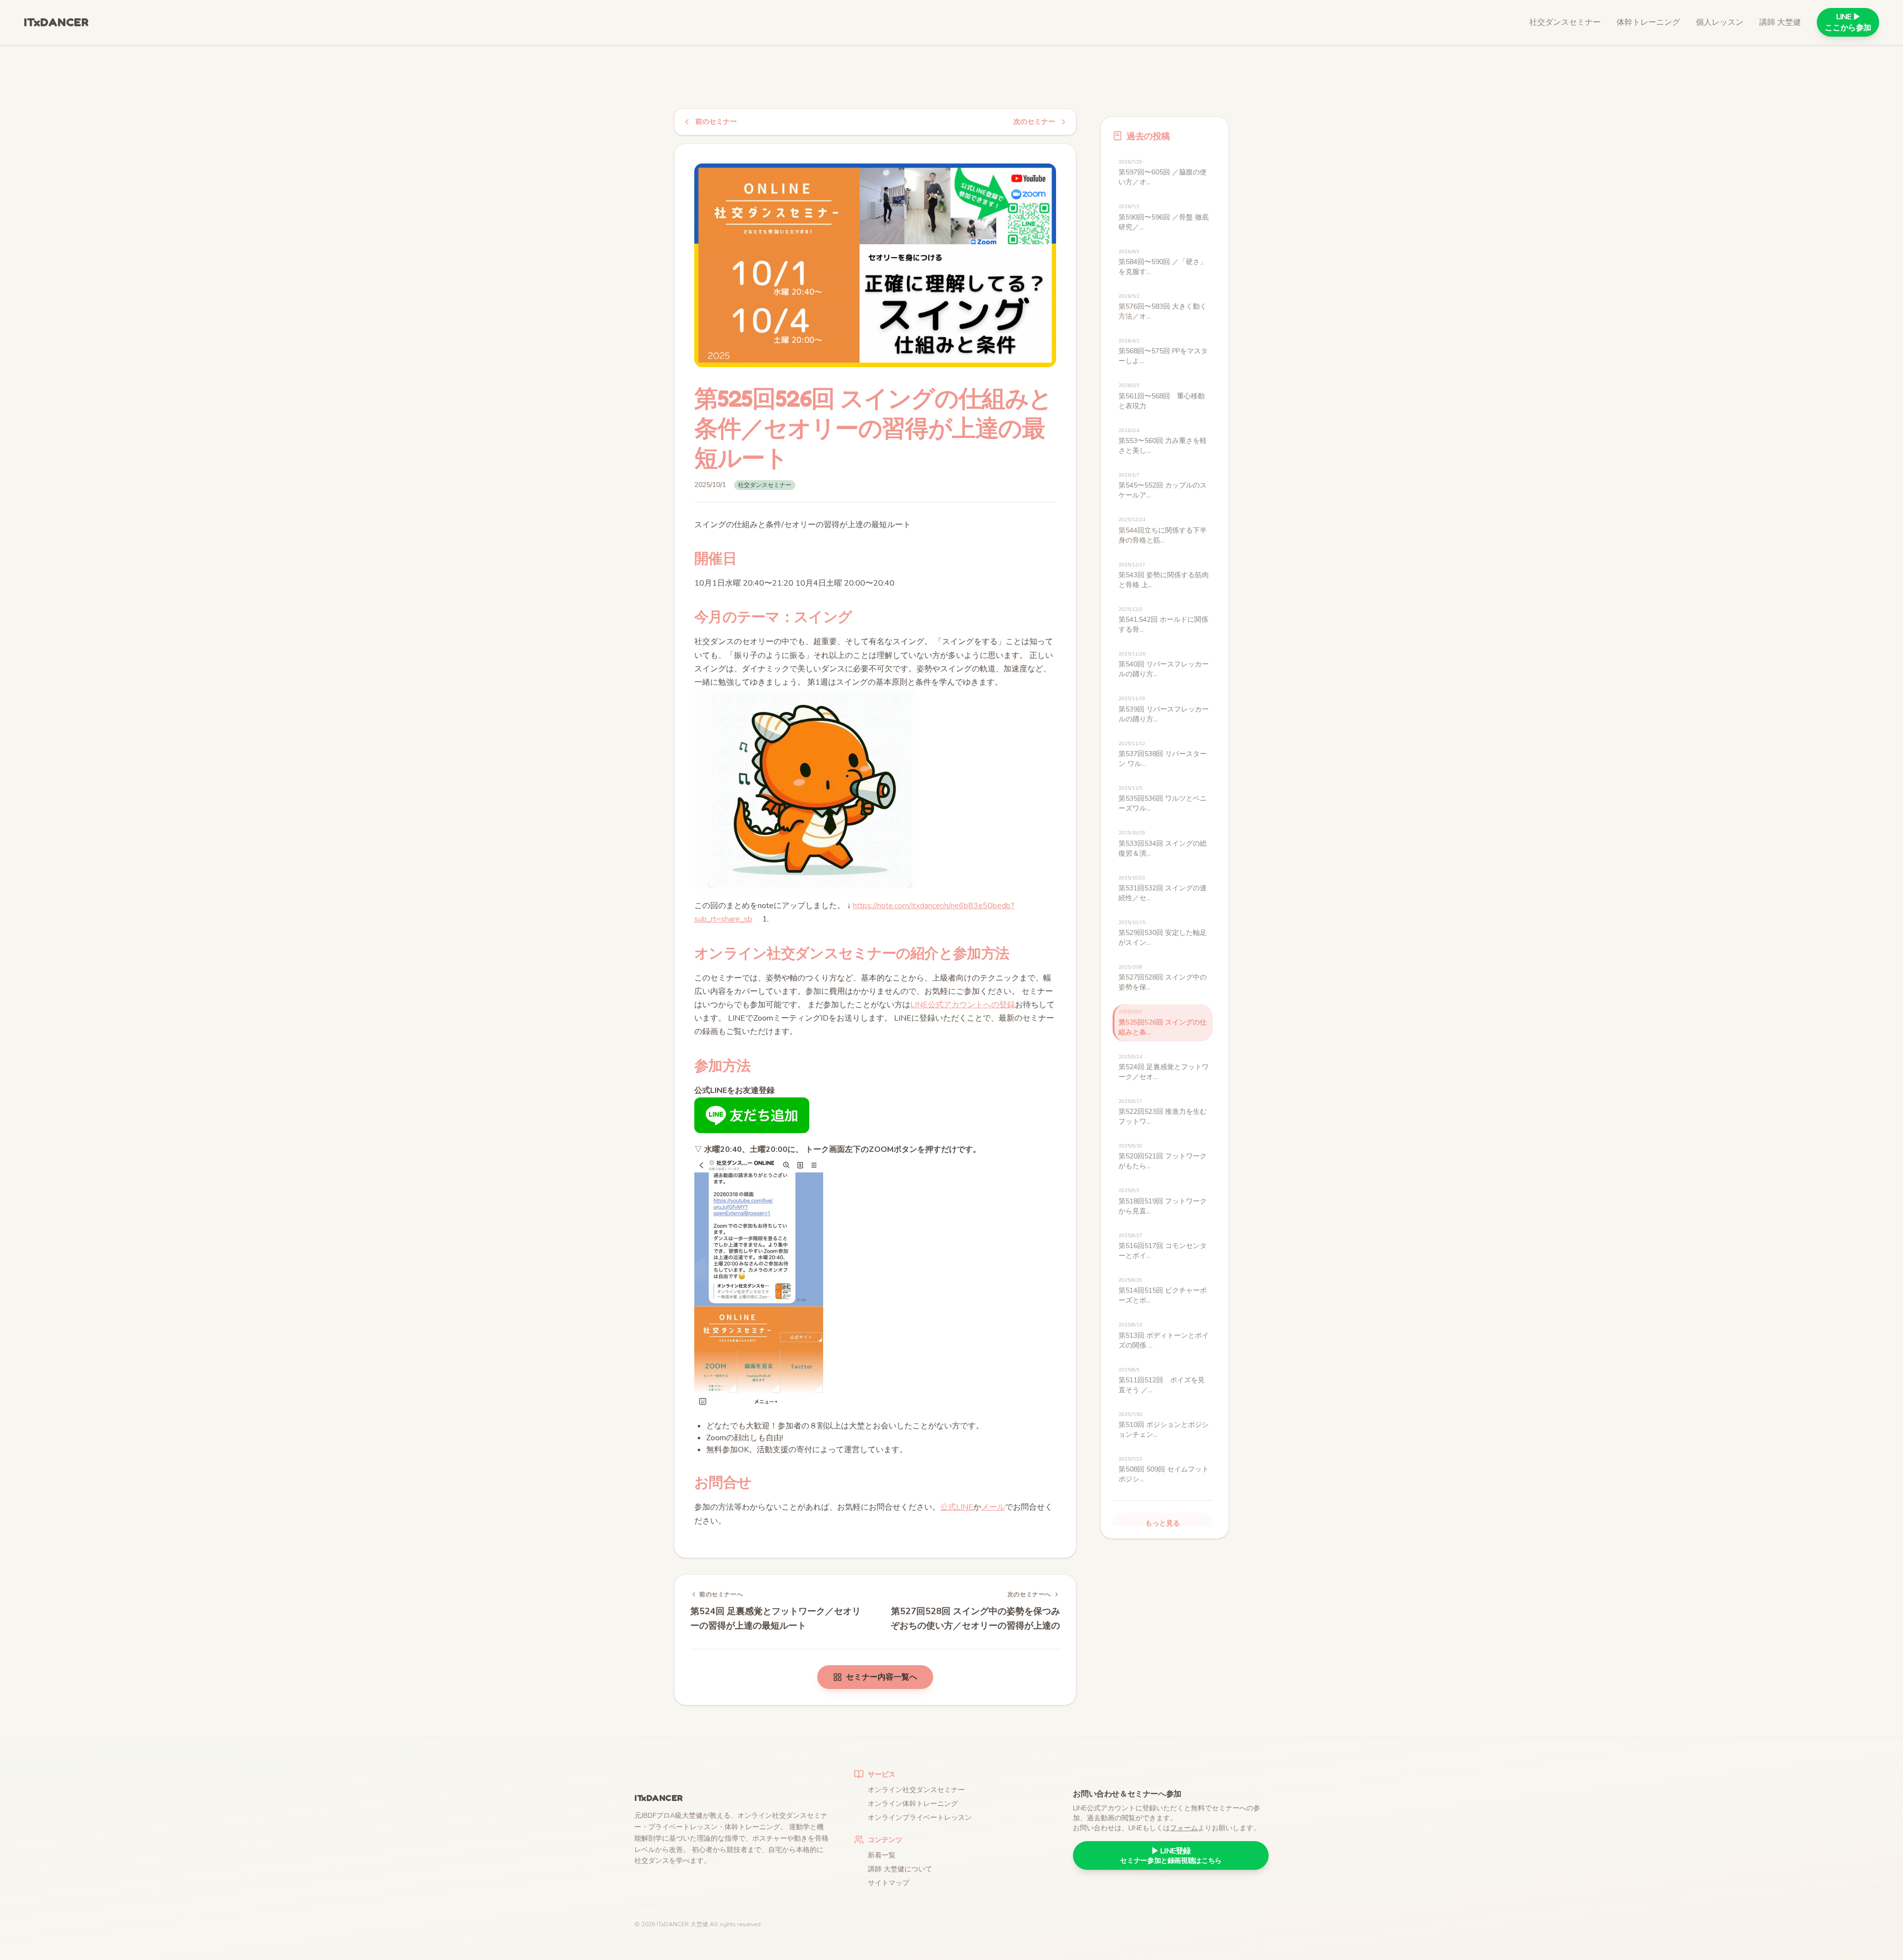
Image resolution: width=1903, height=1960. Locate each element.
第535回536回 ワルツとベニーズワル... (1163, 799)
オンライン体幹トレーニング (913, 1804)
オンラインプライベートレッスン (920, 1818)
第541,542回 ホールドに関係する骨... (1163, 620)
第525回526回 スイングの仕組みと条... (1163, 1022)
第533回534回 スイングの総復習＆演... (1163, 844)
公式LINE (957, 1507)
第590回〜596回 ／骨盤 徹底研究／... (1164, 217)
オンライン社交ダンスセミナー (916, 1790)
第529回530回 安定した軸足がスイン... (1163, 933)
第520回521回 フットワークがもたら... (1163, 1157)
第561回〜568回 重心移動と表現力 (1162, 396)
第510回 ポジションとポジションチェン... (1164, 1425)
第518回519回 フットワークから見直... (1163, 1201)
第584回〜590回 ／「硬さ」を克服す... (1163, 262)
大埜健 (699, 1924)
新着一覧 (882, 1855)
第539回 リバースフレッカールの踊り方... (1164, 709)
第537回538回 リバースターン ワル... (1163, 754)
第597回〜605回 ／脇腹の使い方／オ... (1163, 173)
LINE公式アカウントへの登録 (963, 1005)
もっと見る (1163, 1523)
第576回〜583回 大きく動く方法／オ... (1163, 307)
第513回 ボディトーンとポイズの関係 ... (1164, 1335)
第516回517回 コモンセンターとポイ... (1163, 1246)
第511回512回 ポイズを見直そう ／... (1162, 1381)
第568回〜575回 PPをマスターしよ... (1163, 352)
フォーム (1184, 1828)
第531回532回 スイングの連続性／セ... (1163, 889)
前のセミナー (716, 122)
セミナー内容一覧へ (882, 1677)
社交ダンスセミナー (1565, 22)
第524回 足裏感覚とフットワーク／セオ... (1164, 1067)
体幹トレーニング (1648, 22)
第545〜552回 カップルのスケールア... (1163, 486)
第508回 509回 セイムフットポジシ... (1164, 1470)
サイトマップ (889, 1883)
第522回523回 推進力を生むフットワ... (1163, 1112)
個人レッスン (1720, 22)
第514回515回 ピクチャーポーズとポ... (1163, 1291)
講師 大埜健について (900, 1869)
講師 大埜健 (1780, 22)
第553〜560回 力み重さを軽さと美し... (1163, 441)
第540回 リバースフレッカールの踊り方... (1164, 665)
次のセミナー (1034, 122)
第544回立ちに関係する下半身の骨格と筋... (1163, 530)
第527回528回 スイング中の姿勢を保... (1163, 978)
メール (993, 1507)
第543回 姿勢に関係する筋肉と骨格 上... (1164, 575)
